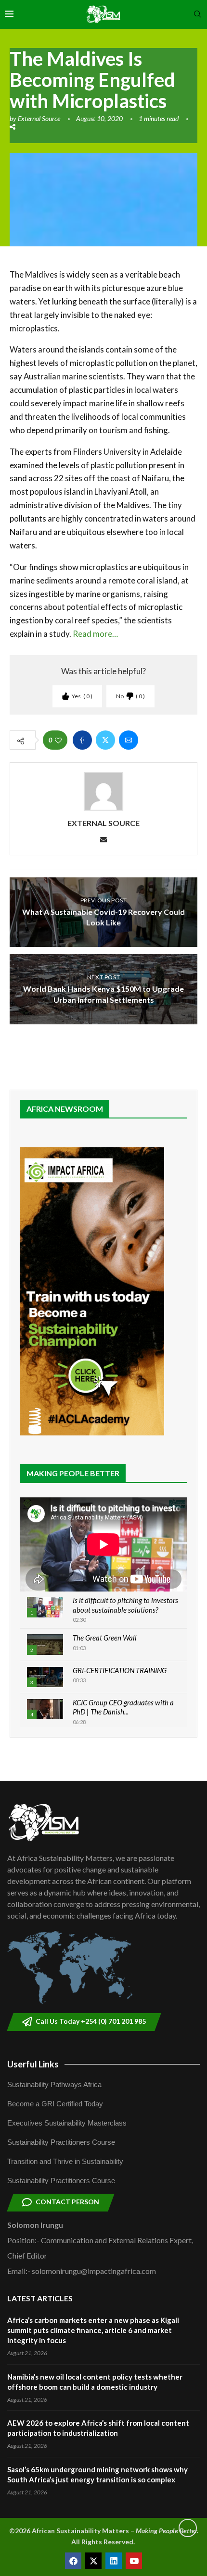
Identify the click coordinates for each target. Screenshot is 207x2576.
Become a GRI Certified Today (55, 2104)
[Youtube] (134, 2561)
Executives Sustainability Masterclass (67, 2123)
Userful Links (33, 2064)
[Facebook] (73, 2561)
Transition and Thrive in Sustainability (65, 2161)
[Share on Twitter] (105, 740)
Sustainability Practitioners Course (61, 2142)
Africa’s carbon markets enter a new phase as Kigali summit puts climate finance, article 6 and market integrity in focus (93, 2330)
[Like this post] (58, 740)
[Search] (197, 15)
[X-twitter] (93, 2561)
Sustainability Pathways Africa (54, 2084)
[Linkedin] (114, 2561)
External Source (39, 118)
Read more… (95, 634)
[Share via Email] (129, 740)
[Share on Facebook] (82, 740)
